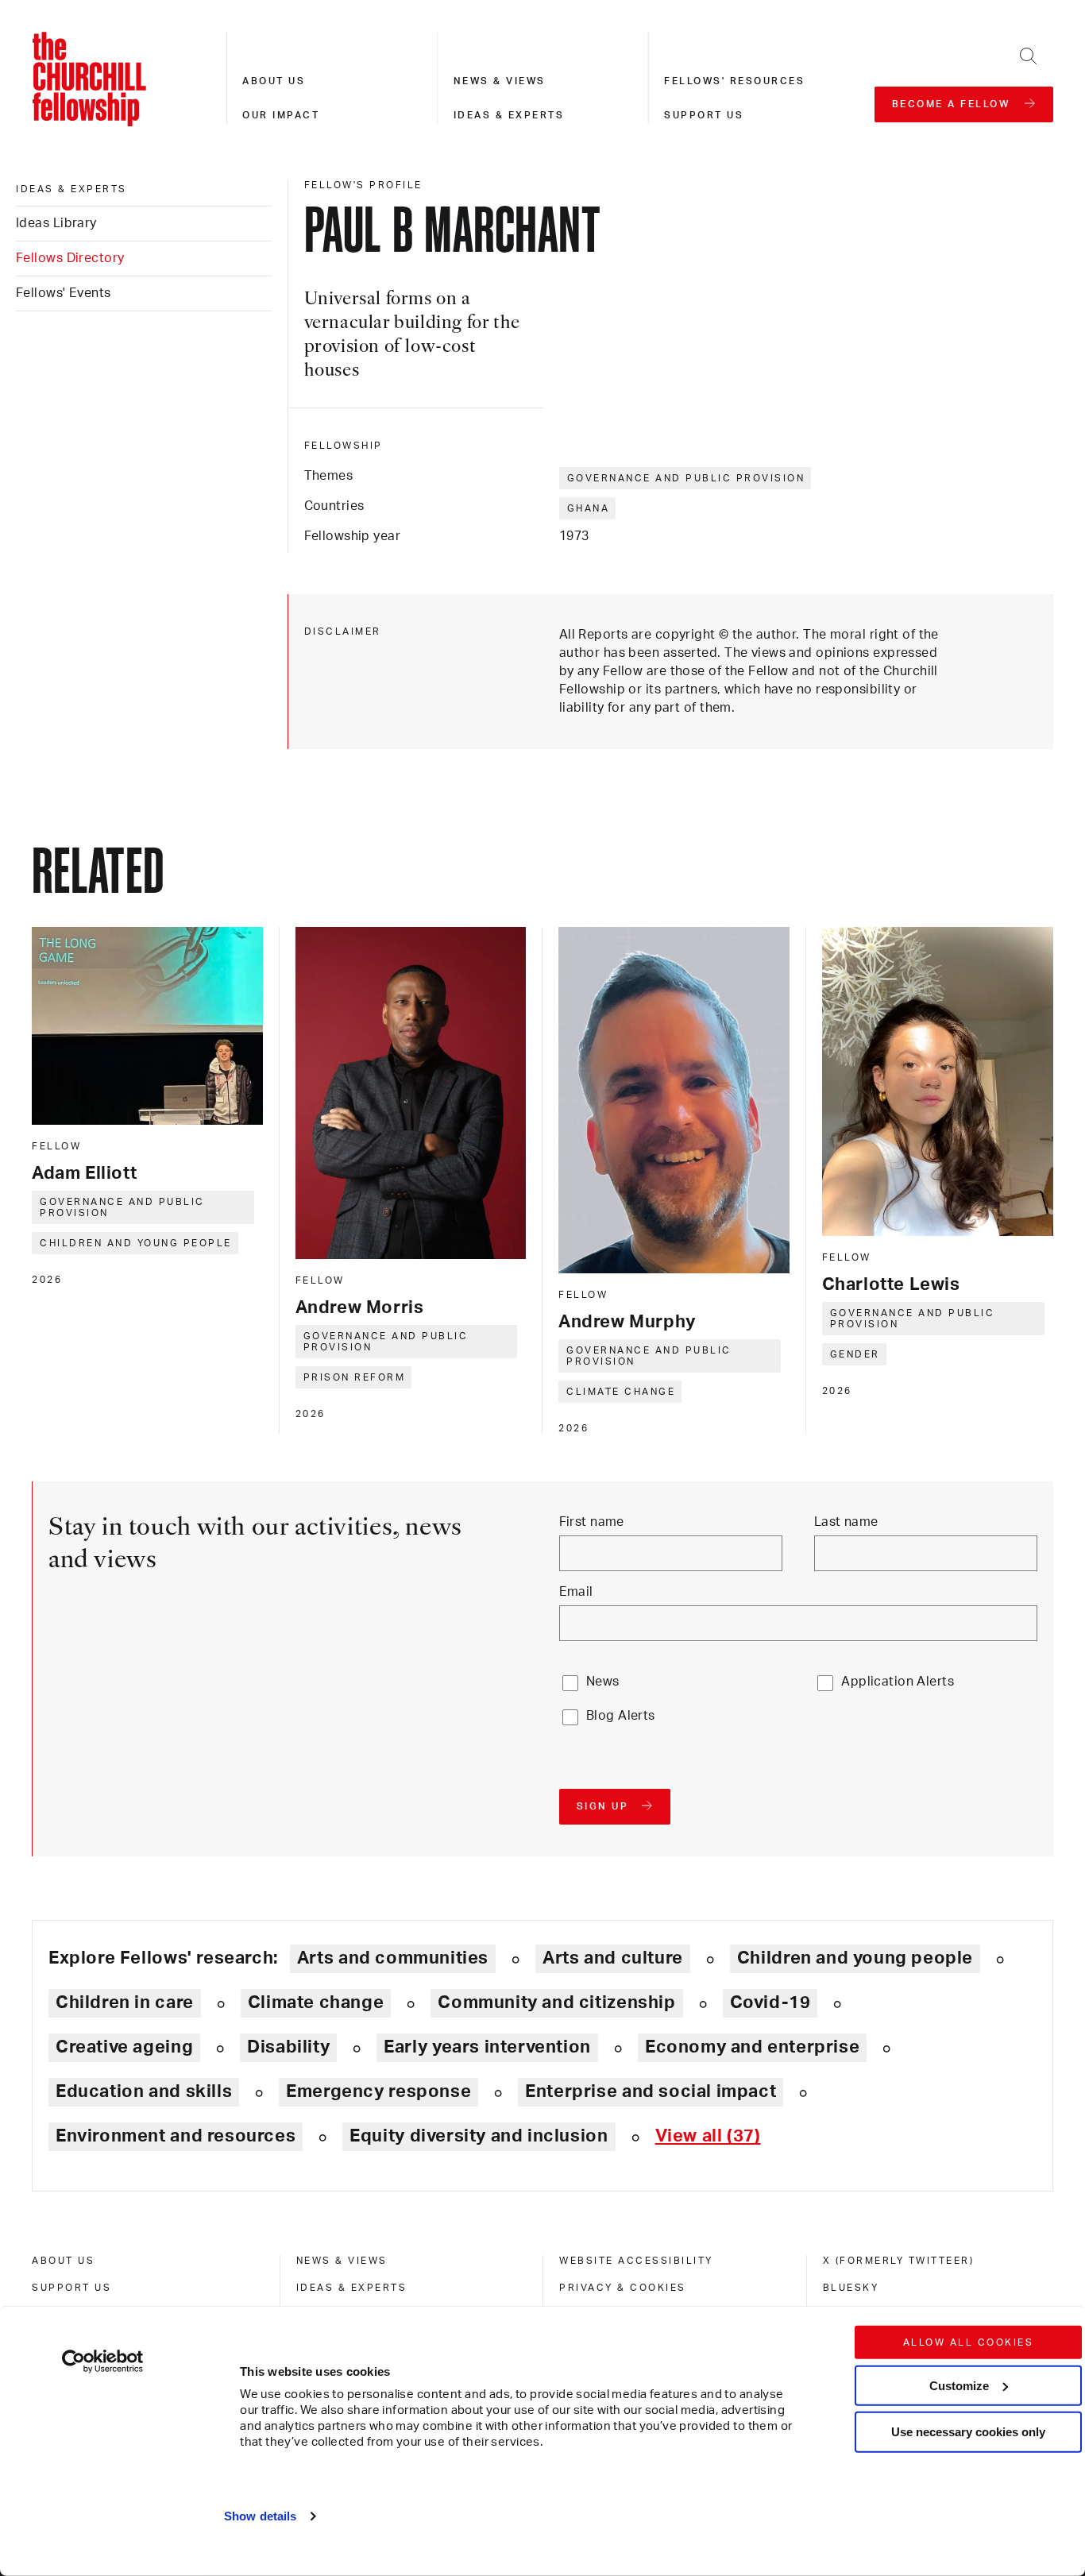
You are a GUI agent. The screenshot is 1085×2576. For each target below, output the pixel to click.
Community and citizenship (556, 2002)
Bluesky (851, 2288)
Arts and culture (613, 1958)
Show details (260, 2516)
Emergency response (378, 2091)
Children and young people (136, 1243)
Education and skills (144, 2091)
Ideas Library (56, 223)
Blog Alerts (621, 1716)
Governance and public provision (686, 478)
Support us (704, 115)
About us (274, 81)
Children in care (125, 2002)
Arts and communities (393, 1958)
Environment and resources (176, 2136)
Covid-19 (770, 2002)
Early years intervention (487, 2047)
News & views (500, 81)
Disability (288, 2047)
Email (576, 1592)
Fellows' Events (64, 293)
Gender (855, 1354)
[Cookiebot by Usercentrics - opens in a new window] (103, 2362)
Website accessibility (636, 2261)
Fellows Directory (70, 258)
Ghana (589, 508)
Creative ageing (124, 2047)
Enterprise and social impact (651, 2091)
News (603, 1682)
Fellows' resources (734, 81)
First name (592, 1522)
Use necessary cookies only (968, 2432)
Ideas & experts (509, 115)
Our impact (281, 115)
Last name (846, 1522)
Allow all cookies (969, 2342)
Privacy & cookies (623, 2288)
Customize (959, 2385)
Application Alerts (898, 1682)
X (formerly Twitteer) (899, 2261)
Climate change (621, 1392)
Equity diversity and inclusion (479, 2136)
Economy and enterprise (752, 2047)
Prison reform (355, 1377)
